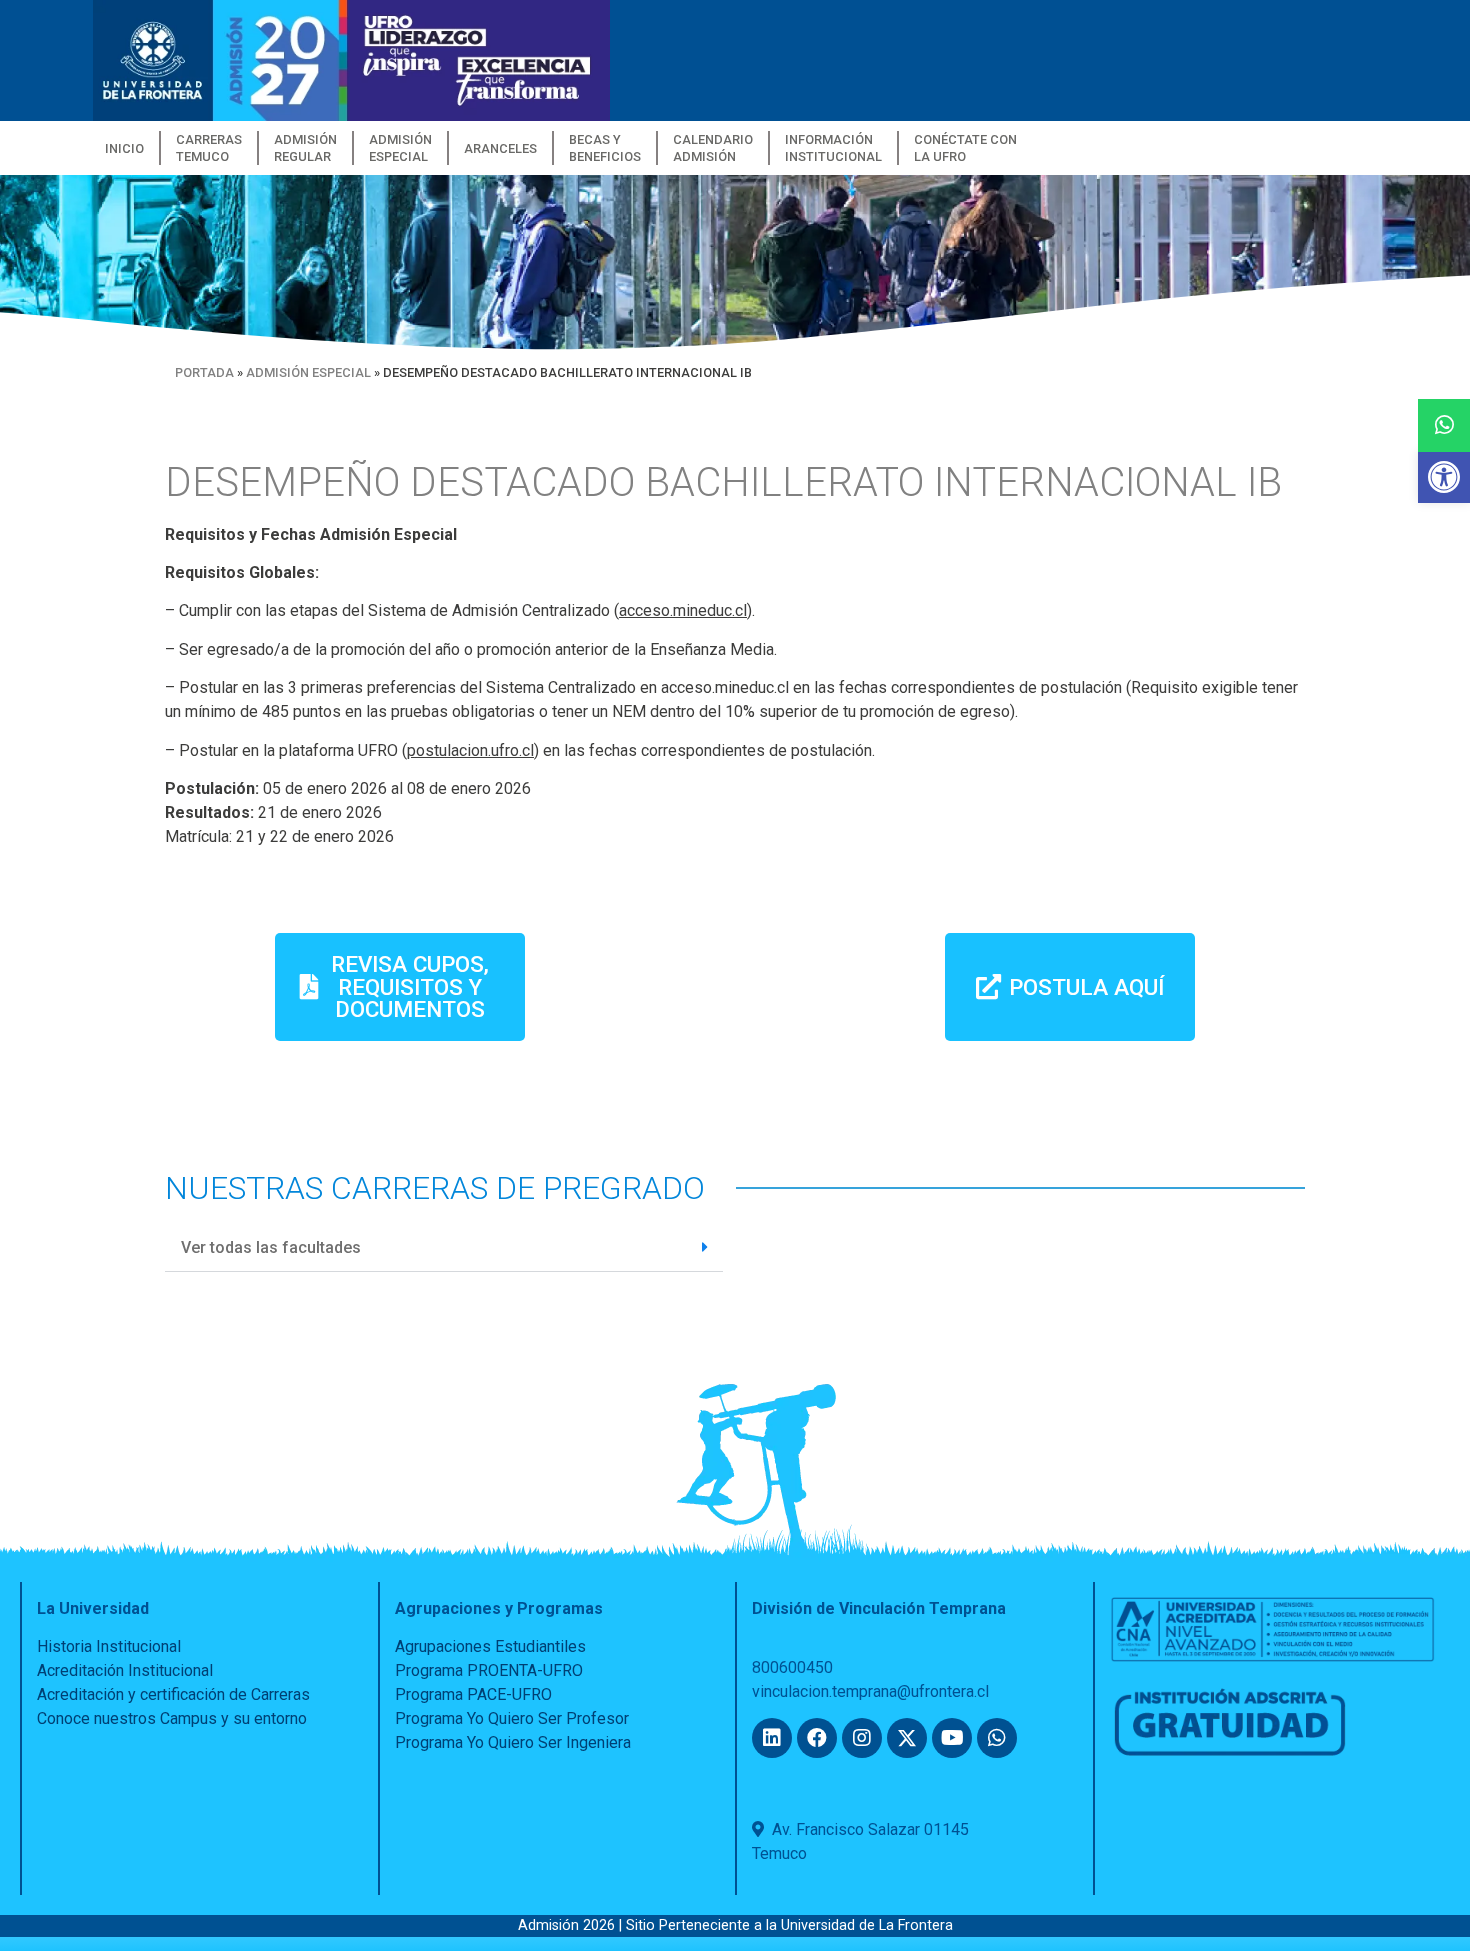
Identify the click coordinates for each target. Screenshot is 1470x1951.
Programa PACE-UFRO (473, 1694)
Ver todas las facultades (271, 1247)
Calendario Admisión (713, 148)
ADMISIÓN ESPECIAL (400, 148)
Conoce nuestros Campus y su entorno (172, 1718)
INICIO (124, 148)
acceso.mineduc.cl (683, 610)
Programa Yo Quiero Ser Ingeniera (513, 1742)
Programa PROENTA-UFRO (489, 1670)
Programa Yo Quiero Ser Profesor (512, 1718)
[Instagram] (862, 1738)
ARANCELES (500, 148)
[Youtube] (952, 1738)
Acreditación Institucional (125, 1670)
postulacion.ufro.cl (470, 750)
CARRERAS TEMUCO (209, 148)
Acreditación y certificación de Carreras (173, 1694)
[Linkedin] (772, 1738)
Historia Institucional (109, 1646)
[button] (1444, 477)
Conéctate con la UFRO (965, 148)
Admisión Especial (308, 372)
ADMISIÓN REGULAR (305, 148)
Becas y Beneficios (605, 148)
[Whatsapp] (997, 1738)
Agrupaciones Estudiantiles (490, 1646)
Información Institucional (833, 148)
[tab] (444, 1248)
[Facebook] (817, 1738)
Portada (204, 372)
